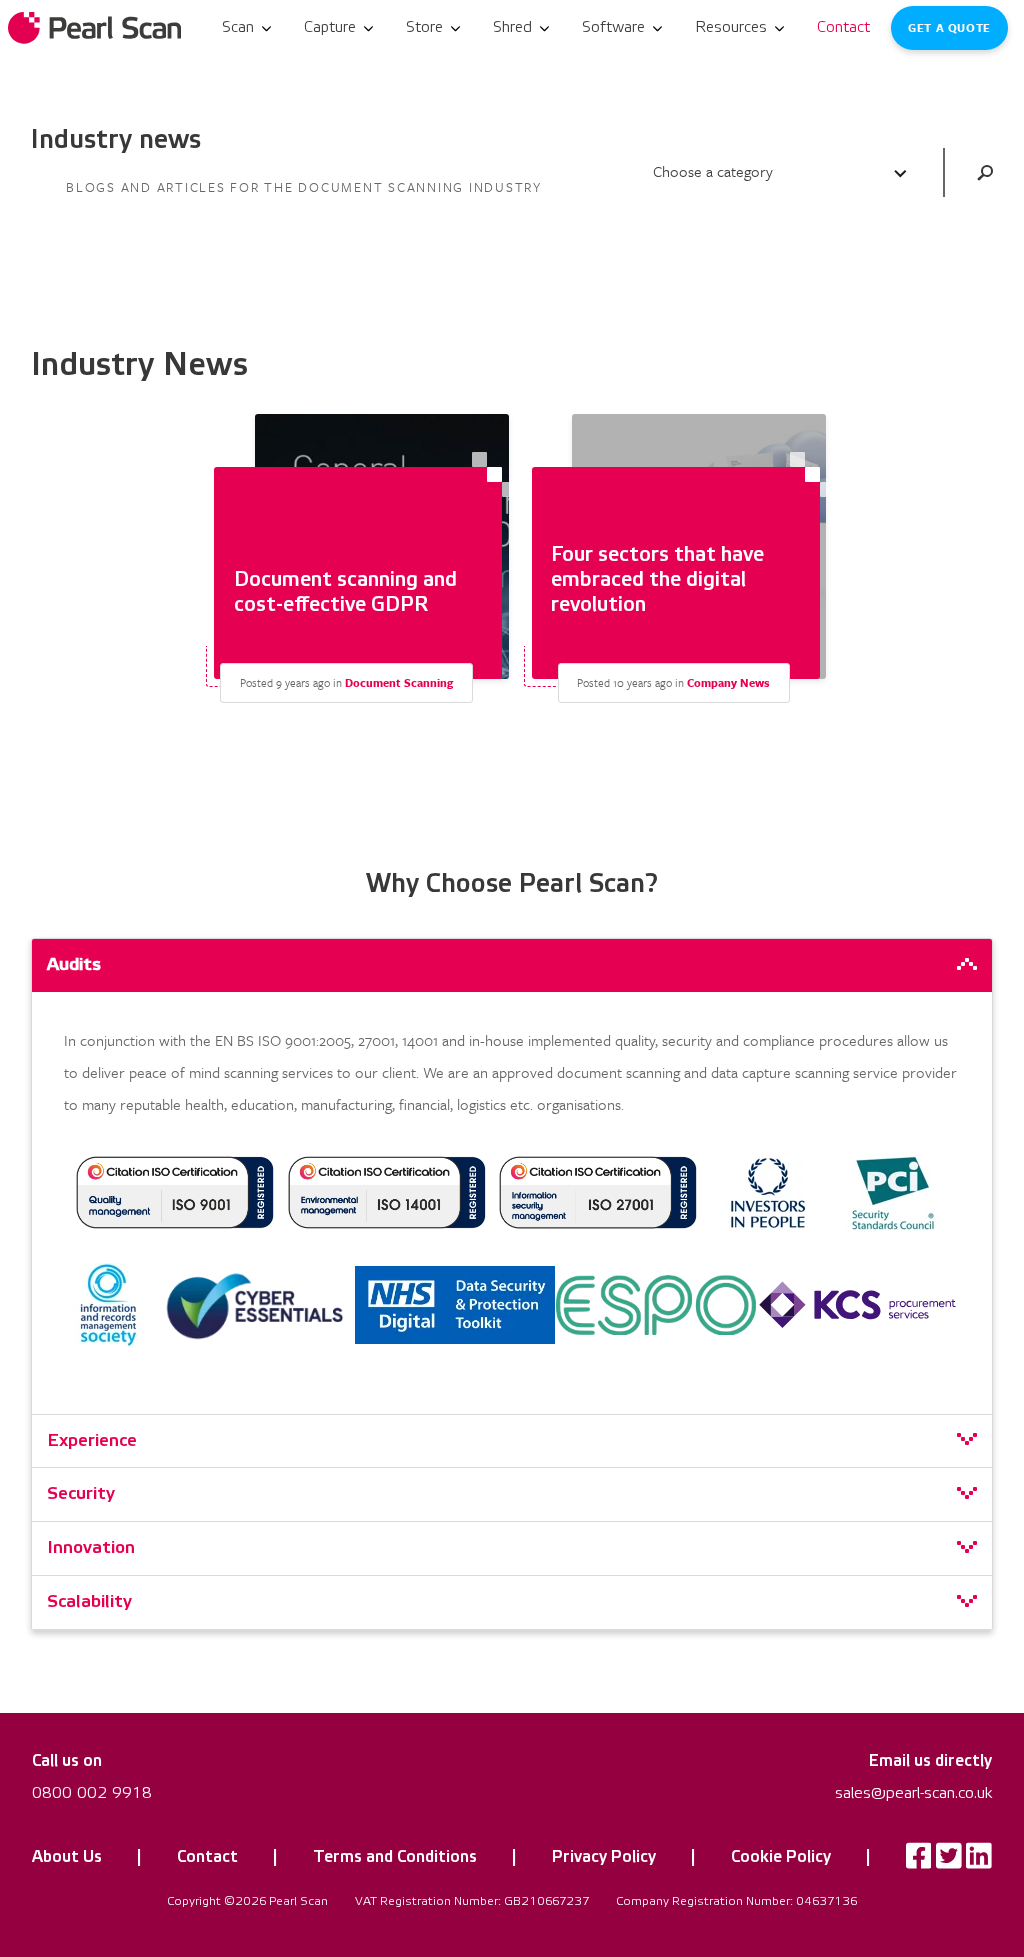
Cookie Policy (781, 1857)
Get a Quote (949, 27)
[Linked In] (979, 1861)
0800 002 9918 (92, 1793)
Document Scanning (399, 682)
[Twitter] (949, 1861)
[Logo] (96, 28)
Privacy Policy (604, 1857)
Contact (207, 1857)
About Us (67, 1857)
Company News (728, 682)
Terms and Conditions (395, 1857)
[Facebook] (919, 1861)
